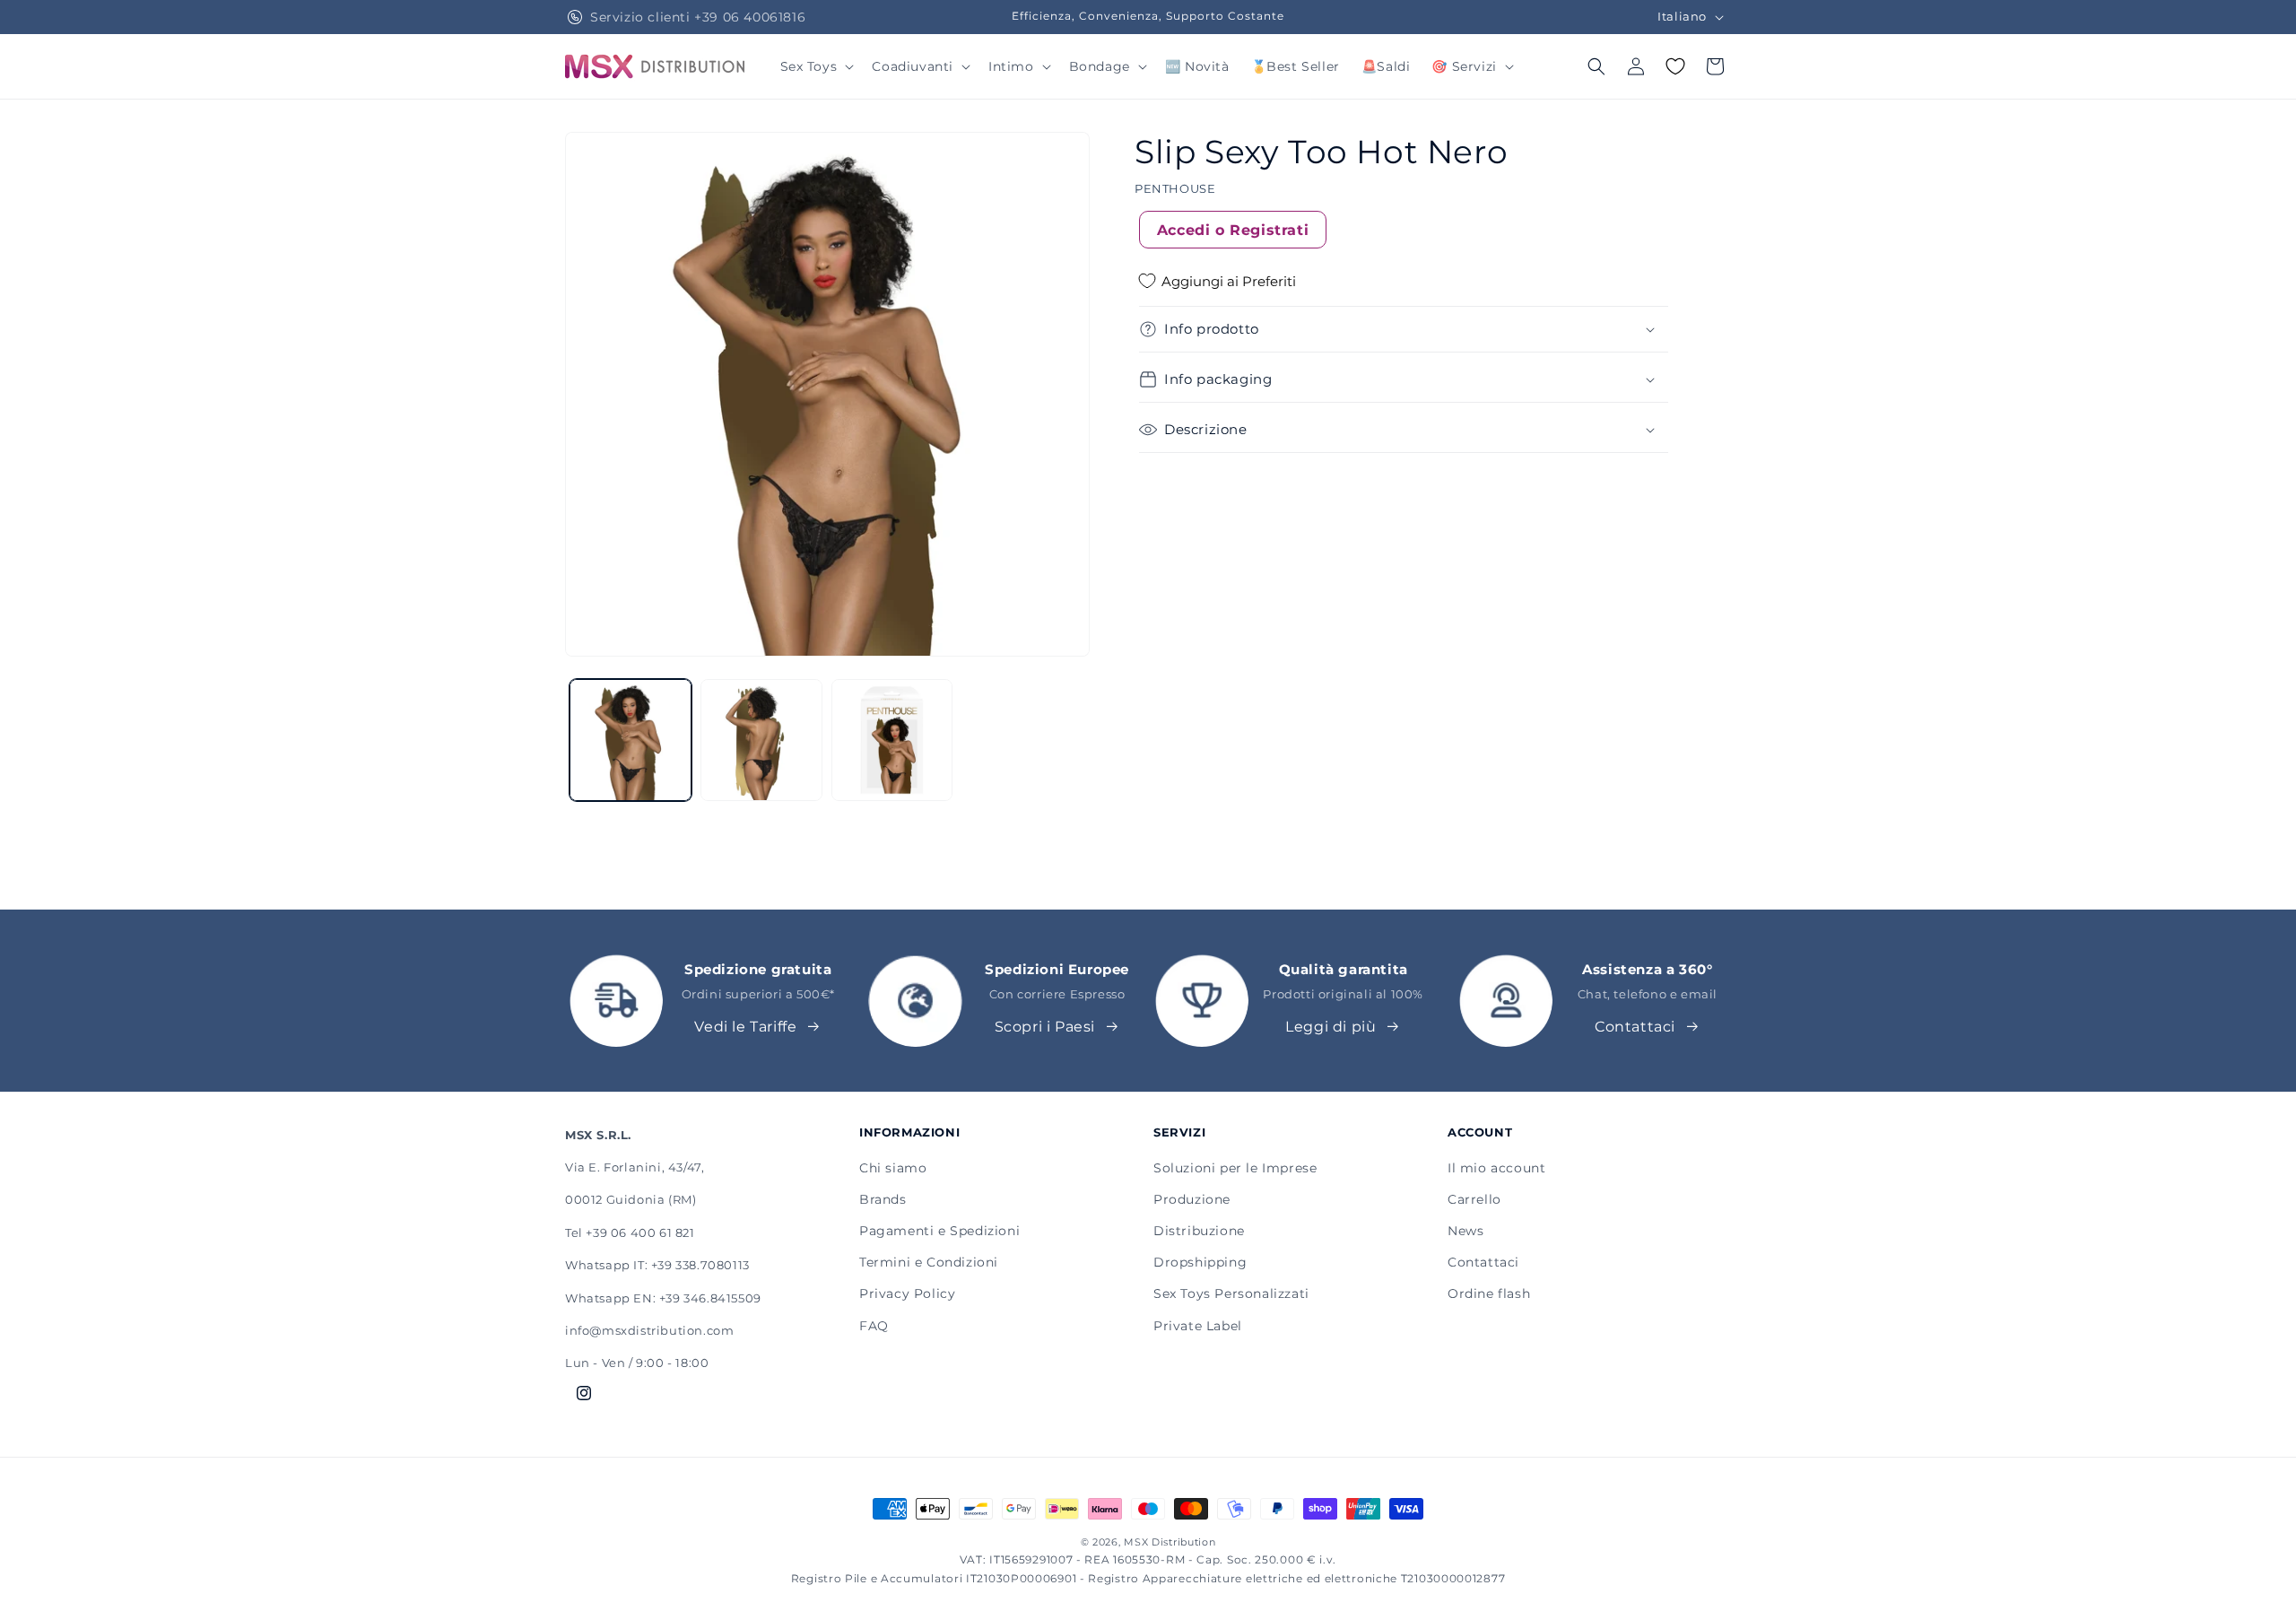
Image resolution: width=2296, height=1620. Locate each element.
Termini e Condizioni (929, 1262)
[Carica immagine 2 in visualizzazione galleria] (761, 740)
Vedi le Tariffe (745, 1027)
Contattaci (1635, 1027)
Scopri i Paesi (1045, 1027)
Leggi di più (1331, 1027)
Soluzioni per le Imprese (1235, 1168)
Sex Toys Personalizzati (1231, 1293)
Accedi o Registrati (1233, 229)
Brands (883, 1199)
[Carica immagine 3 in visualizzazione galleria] (892, 740)
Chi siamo (893, 1168)
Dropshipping (1200, 1262)
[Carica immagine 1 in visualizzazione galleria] (631, 740)
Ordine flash (1489, 1293)
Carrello (1474, 1199)
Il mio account (1496, 1168)
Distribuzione (1199, 1231)
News (1465, 1231)
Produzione (1192, 1199)
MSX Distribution (1170, 1542)
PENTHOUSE (1175, 188)
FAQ (874, 1326)
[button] (816, 66)
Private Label (1198, 1326)
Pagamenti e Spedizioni (939, 1231)
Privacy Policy (907, 1293)
